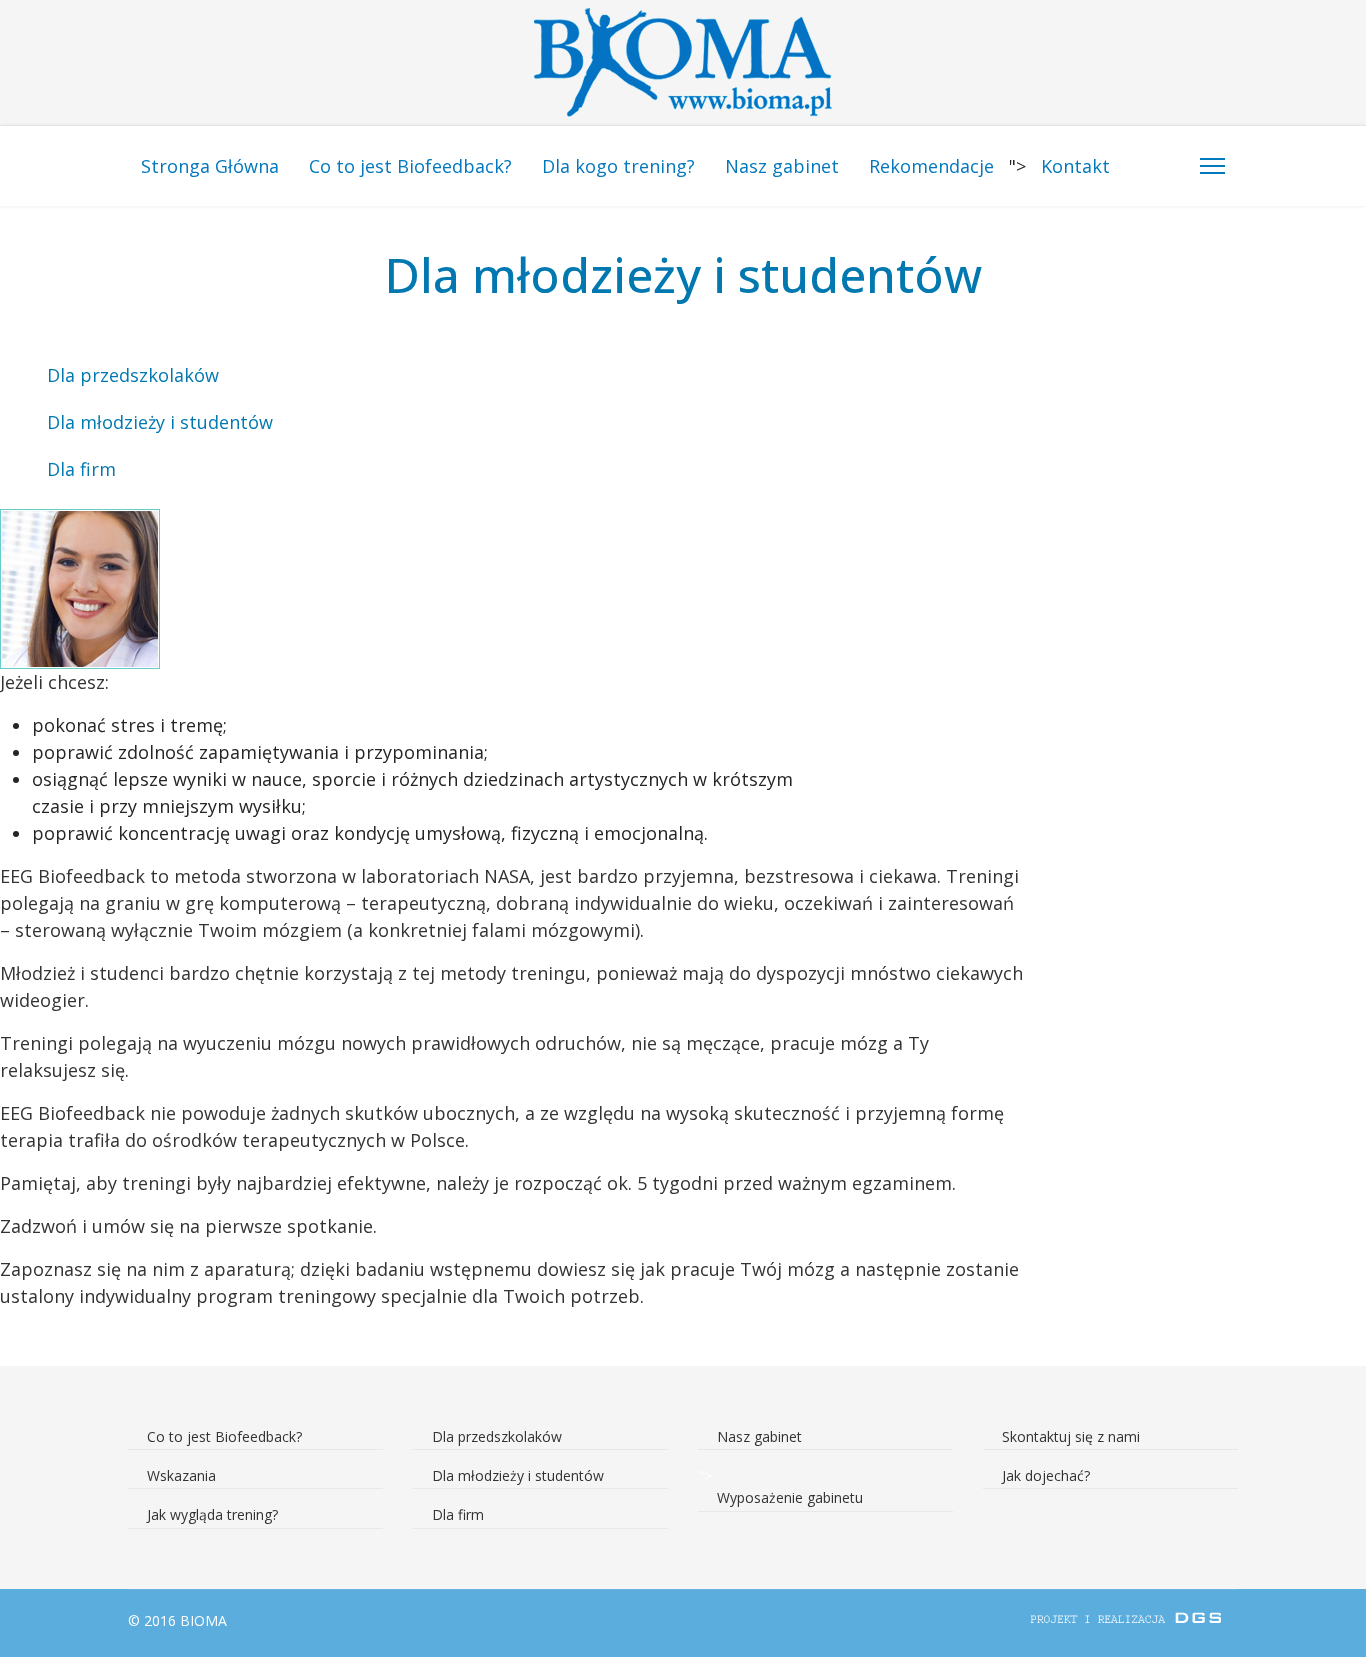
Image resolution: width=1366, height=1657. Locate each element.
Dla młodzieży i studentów (160, 422)
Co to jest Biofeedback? (410, 166)
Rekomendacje (931, 166)
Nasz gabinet (782, 166)
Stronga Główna (210, 166)
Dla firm (81, 469)
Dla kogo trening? (618, 166)
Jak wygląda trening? (212, 1514)
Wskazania (181, 1475)
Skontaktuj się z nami (1071, 1436)
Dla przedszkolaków (133, 375)
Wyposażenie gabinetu (790, 1497)
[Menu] (1212, 166)
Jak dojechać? (1046, 1475)
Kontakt (1075, 166)
